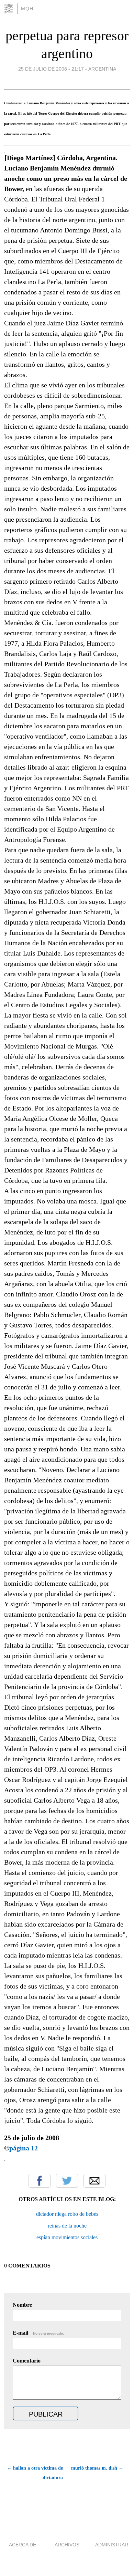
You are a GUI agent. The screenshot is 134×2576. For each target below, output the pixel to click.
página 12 (24, 2148)
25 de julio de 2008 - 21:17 (51, 69)
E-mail (38, 2333)
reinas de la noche (67, 2226)
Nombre (22, 2305)
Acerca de (23, 2545)
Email (94, 2181)
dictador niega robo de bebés (67, 2214)
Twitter (67, 2181)
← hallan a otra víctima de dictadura (35, 2473)
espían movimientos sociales (67, 2237)
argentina (102, 69)
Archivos (67, 2545)
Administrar (112, 2545)
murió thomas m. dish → (97, 2468)
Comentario (27, 2361)
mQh (27, 9)
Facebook (40, 2181)
